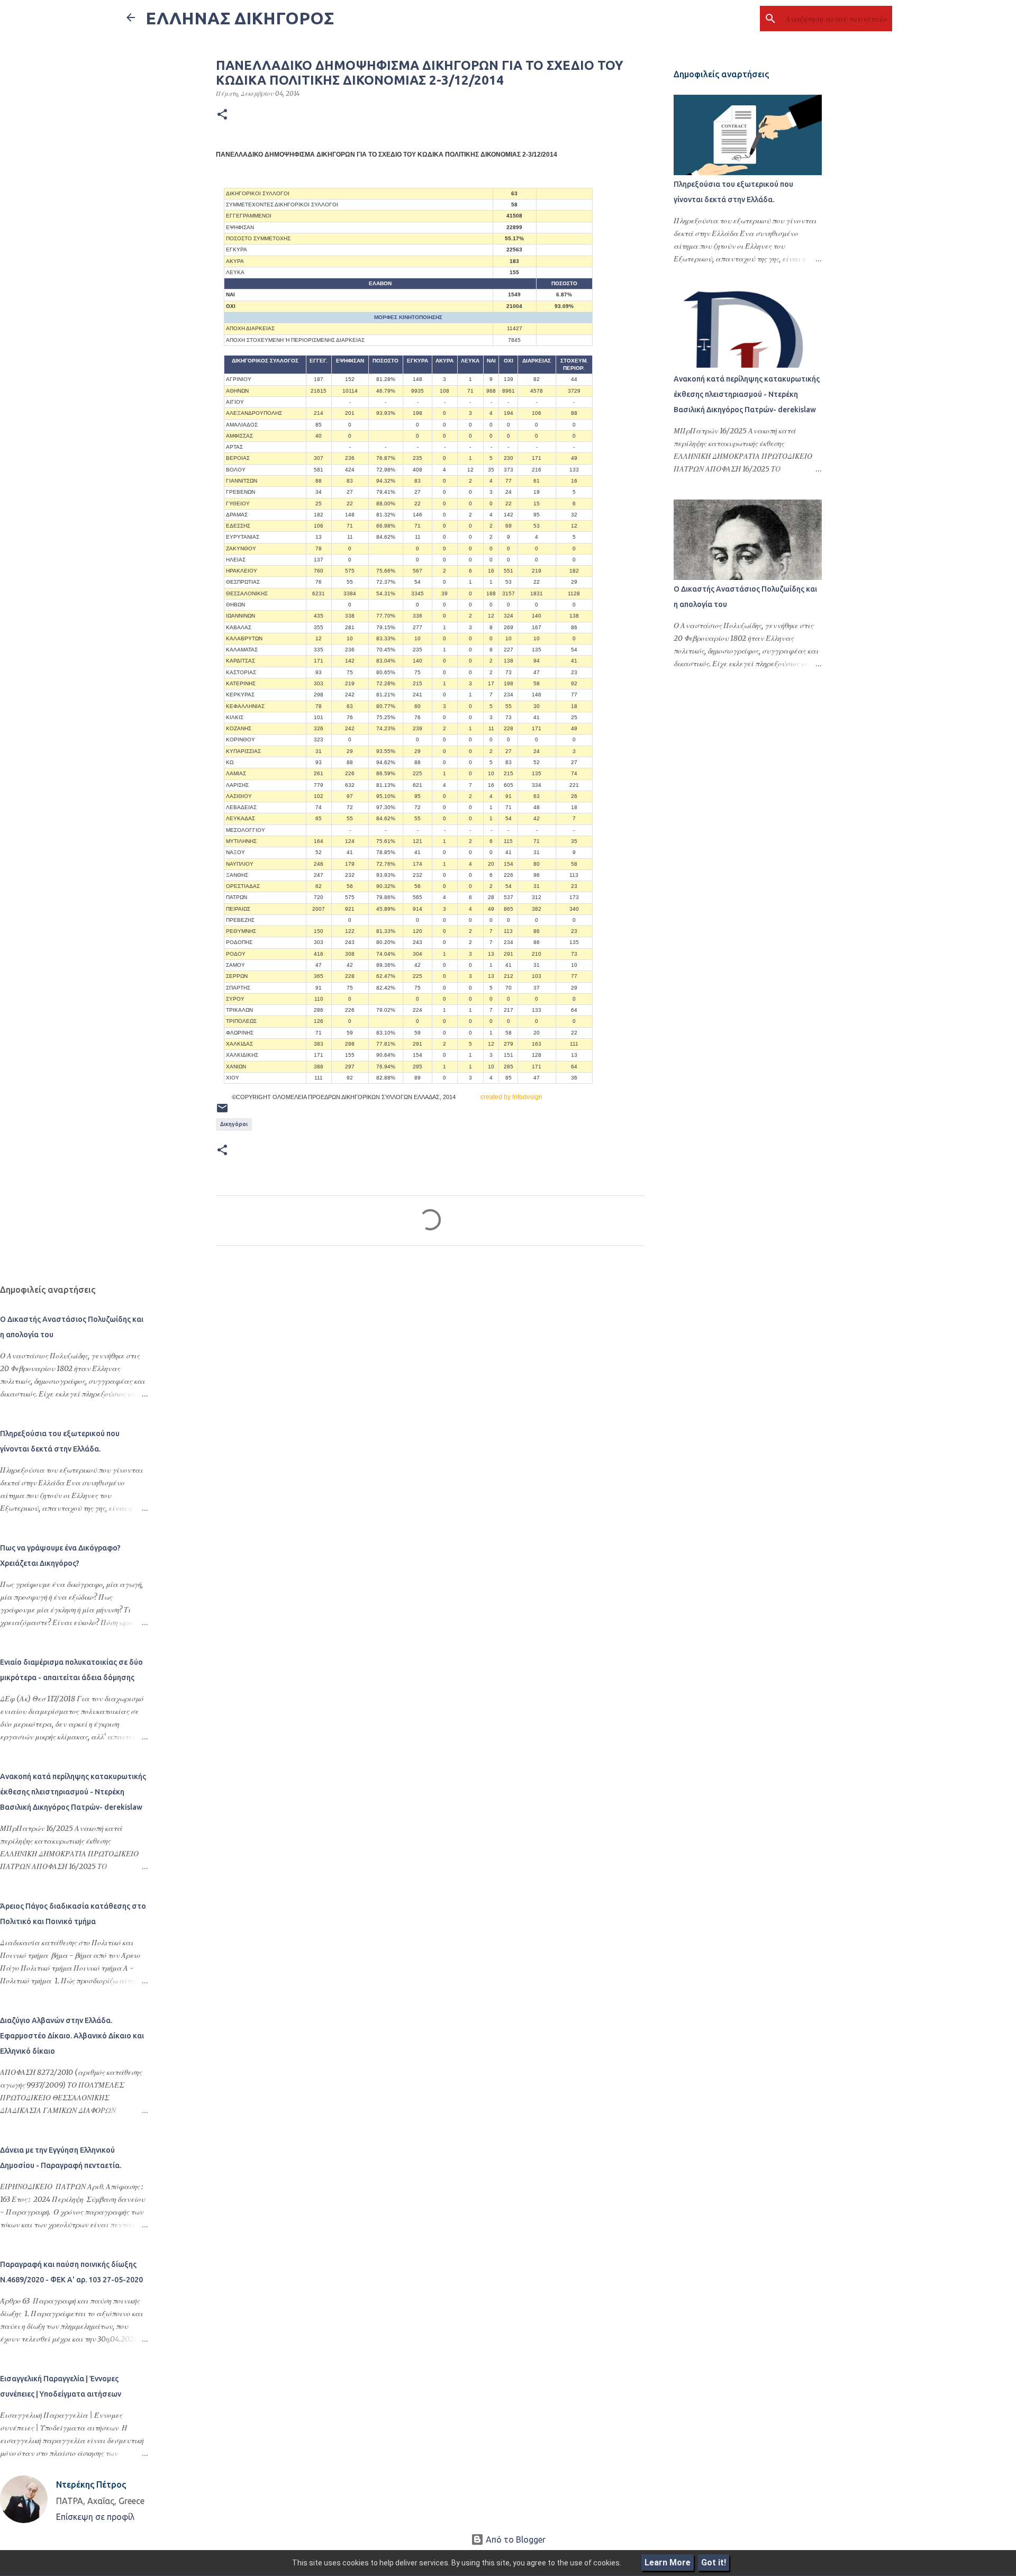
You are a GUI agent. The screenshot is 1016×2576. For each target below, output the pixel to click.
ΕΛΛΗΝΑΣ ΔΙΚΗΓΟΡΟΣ (240, 18)
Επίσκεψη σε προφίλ (95, 2517)
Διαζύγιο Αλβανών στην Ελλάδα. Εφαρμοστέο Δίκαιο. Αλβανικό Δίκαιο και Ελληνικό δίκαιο (72, 2036)
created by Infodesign (511, 1097)
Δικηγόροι (234, 1124)
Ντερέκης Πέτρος (91, 2484)
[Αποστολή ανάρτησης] (222, 1112)
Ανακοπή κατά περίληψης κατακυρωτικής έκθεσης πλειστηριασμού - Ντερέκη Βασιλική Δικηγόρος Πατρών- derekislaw (747, 394)
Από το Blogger (515, 2539)
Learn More (668, 2563)
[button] (222, 115)
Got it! (714, 2563)
